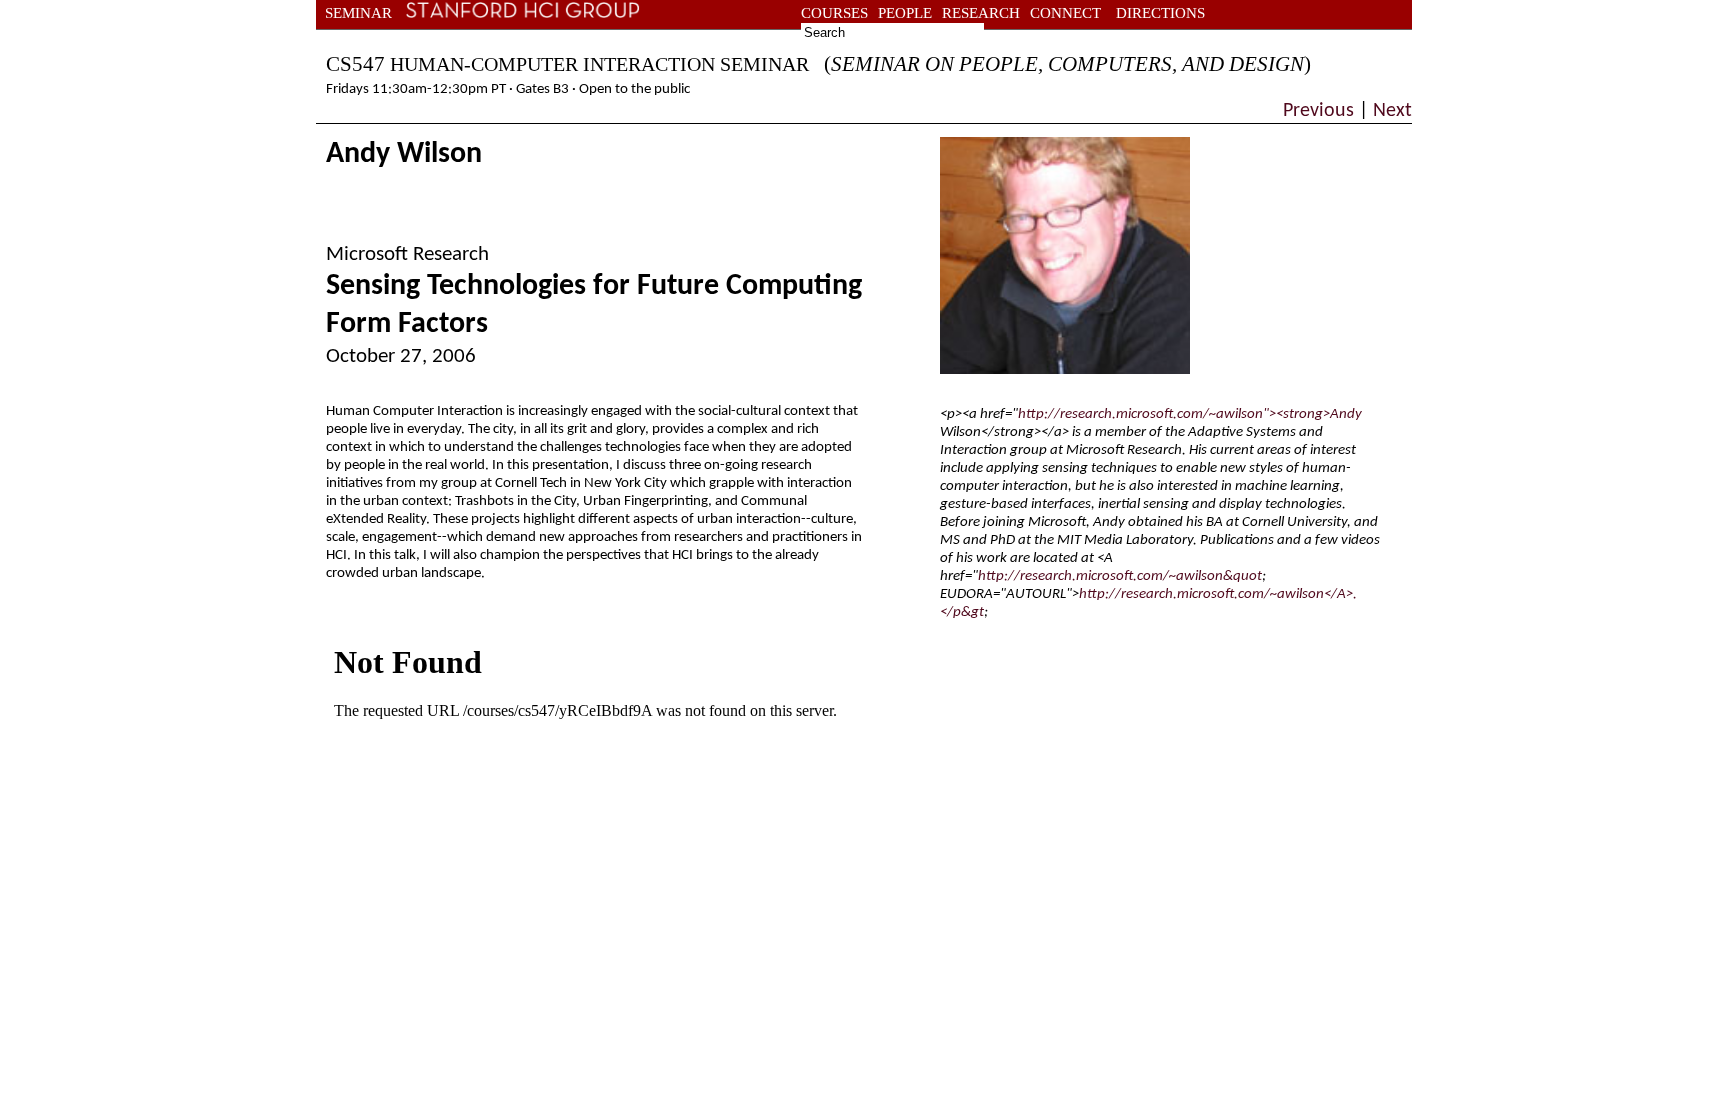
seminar (358, 13)
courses (834, 13)
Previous (1321, 111)
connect (1065, 13)
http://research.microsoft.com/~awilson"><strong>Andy (1190, 414)
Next (1390, 111)
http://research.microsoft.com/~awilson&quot (1120, 576)
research (981, 13)
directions (1160, 13)
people (905, 13)
